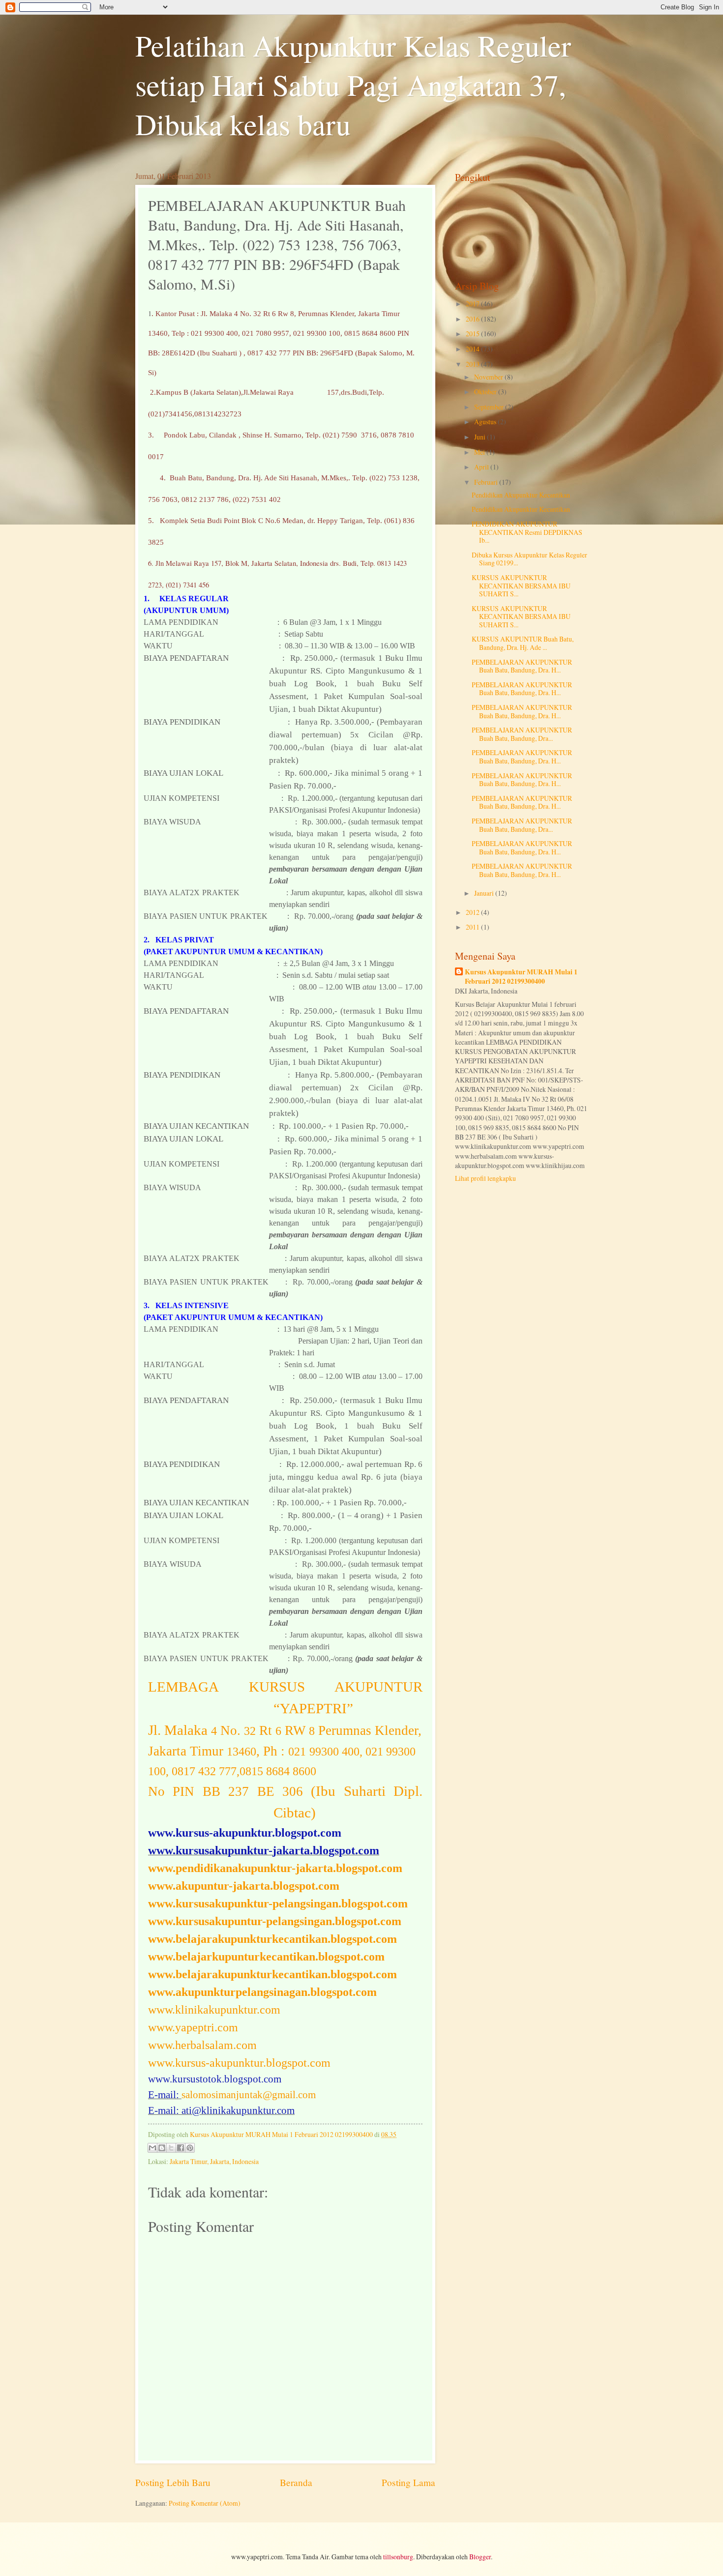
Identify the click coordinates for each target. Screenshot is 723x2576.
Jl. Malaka (285, 1730)
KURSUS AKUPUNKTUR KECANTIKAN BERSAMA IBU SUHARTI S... (521, 585)
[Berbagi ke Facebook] (181, 2148)
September (490, 407)
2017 (473, 304)
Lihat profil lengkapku (485, 1178)
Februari (487, 482)
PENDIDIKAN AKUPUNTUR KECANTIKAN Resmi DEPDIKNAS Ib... (527, 532)
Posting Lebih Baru (173, 2482)
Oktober (486, 392)
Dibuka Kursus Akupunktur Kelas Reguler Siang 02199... (529, 559)
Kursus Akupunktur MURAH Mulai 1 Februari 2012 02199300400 (521, 977)
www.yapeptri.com (193, 2027)
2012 (473, 912)
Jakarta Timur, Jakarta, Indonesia (214, 2161)
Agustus (486, 422)
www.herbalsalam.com (202, 2045)
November (489, 377)
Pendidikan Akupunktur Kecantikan (521, 495)
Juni (481, 437)
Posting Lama (408, 2482)
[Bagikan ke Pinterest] (190, 2148)
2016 (473, 319)
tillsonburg (398, 2557)
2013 (473, 364)
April (482, 467)
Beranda (296, 2482)
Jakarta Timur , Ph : (282, 1751)
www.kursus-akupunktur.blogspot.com (239, 2063)
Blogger (480, 2557)
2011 (473, 927)
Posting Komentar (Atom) (205, 2503)
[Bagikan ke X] (171, 2148)
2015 (473, 334)
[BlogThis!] (162, 2148)
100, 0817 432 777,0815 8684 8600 (234, 1771)
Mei (480, 452)
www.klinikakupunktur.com (214, 2010)
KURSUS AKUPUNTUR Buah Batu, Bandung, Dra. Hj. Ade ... (523, 643)
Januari (485, 893)
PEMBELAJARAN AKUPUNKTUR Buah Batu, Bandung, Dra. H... (522, 666)
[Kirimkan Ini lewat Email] (152, 2148)
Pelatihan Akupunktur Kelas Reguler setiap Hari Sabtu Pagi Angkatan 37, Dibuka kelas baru (353, 85)
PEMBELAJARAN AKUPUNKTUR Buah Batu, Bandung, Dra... (522, 734)
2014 (473, 349)
